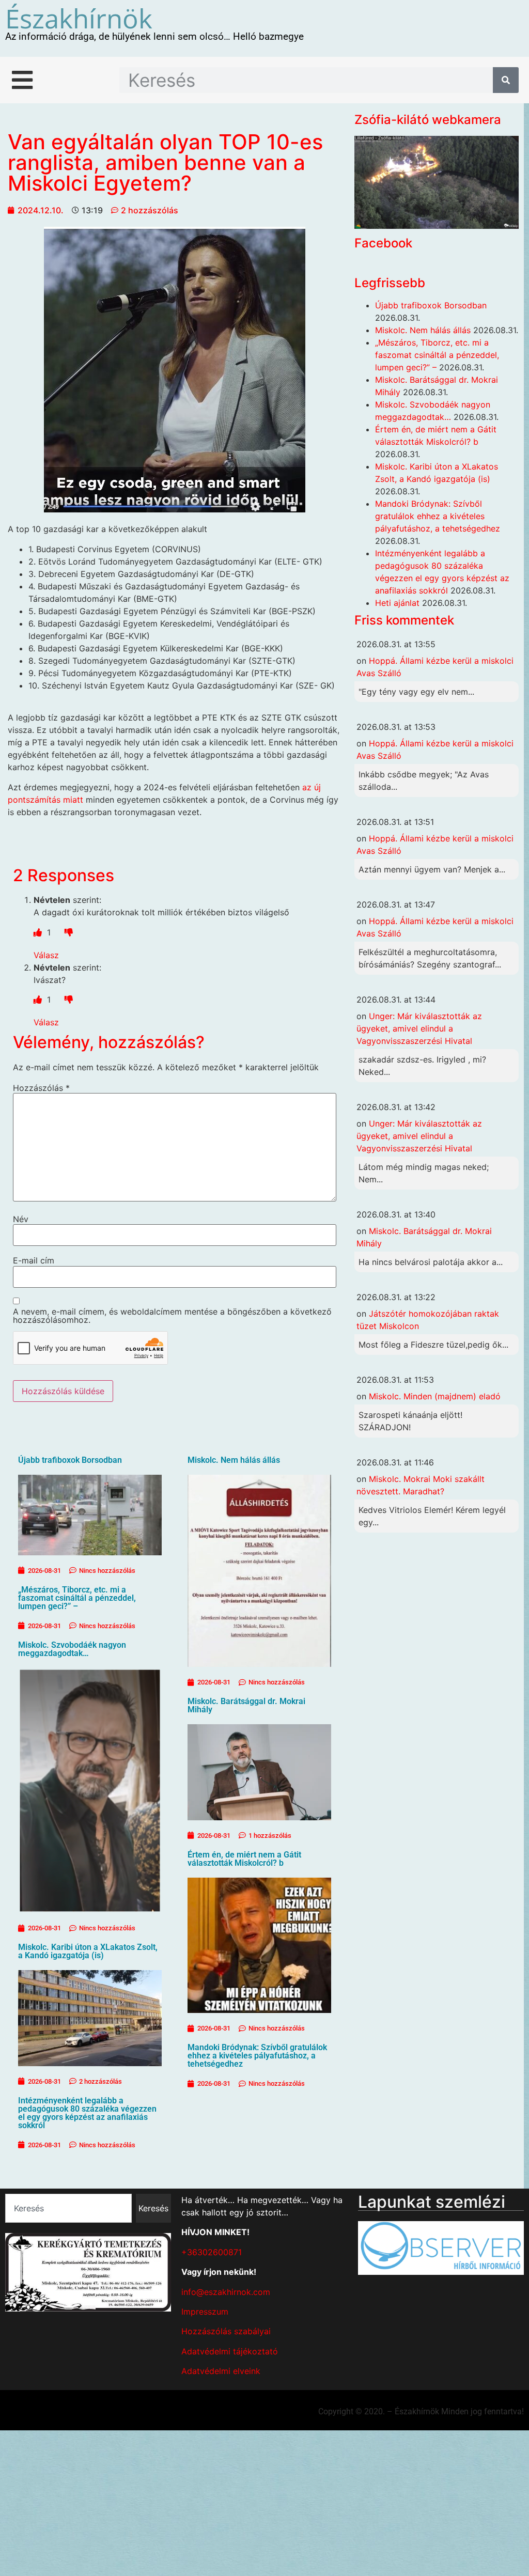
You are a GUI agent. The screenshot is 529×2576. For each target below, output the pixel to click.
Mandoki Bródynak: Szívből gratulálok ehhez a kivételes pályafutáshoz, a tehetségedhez (257, 2056)
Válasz (46, 955)
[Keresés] (506, 80)
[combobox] (68, 2208)
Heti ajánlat (397, 603)
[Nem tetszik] (69, 932)
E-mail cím (34, 1260)
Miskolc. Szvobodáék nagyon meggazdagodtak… (72, 1649)
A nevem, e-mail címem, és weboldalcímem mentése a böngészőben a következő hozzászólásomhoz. (172, 1316)
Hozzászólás (41, 1088)
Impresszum (205, 2312)
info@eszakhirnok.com (226, 2292)
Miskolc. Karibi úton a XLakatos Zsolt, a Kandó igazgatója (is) (88, 1951)
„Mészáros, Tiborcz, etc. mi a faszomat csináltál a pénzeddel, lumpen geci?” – (77, 1598)
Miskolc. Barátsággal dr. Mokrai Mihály (246, 1705)
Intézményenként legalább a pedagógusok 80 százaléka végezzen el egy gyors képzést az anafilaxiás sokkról (87, 2113)
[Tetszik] (39, 932)
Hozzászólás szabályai (226, 2331)
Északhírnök (79, 18)
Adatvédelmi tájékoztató (230, 2351)
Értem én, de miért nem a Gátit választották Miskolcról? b (244, 1859)
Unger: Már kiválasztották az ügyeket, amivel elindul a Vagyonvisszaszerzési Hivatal (419, 1028)
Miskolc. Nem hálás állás (234, 1460)
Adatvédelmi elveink (221, 2371)
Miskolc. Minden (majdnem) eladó (435, 1396)
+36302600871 (212, 2252)
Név (21, 1219)
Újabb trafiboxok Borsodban (70, 1460)
